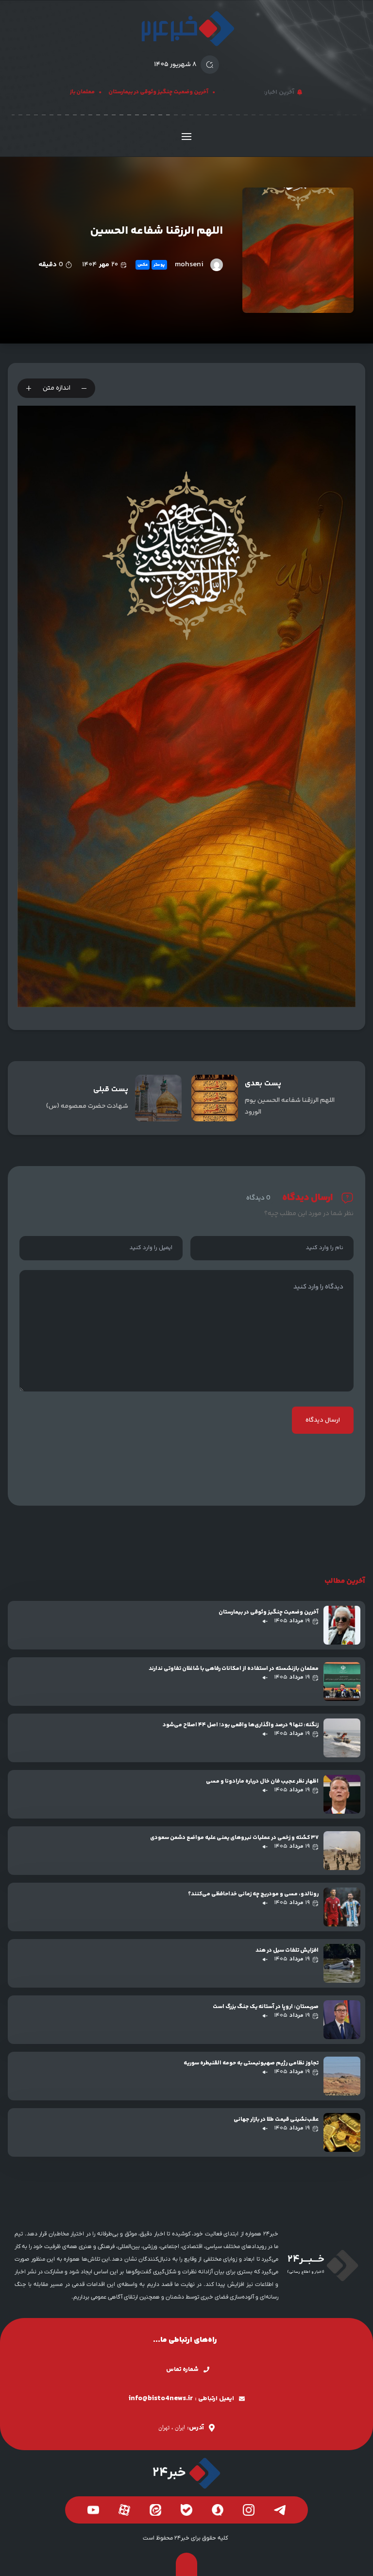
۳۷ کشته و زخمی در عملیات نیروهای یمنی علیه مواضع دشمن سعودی (234, 1838)
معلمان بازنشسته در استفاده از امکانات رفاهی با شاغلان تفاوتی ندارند (234, 1669)
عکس (143, 265)
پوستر (159, 265)
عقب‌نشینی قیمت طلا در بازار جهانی (276, 2120)
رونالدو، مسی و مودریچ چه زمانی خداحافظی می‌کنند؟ (253, 1894)
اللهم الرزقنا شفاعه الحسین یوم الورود (290, 1106)
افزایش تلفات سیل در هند (287, 1950)
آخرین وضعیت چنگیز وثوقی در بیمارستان (177, 92)
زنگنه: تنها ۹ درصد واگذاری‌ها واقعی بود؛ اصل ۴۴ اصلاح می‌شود (241, 1725)
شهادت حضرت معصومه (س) (87, 1106)
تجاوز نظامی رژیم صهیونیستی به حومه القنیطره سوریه (251, 2063)
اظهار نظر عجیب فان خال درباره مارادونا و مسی (262, 1781)
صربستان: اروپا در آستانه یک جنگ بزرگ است (266, 2007)
